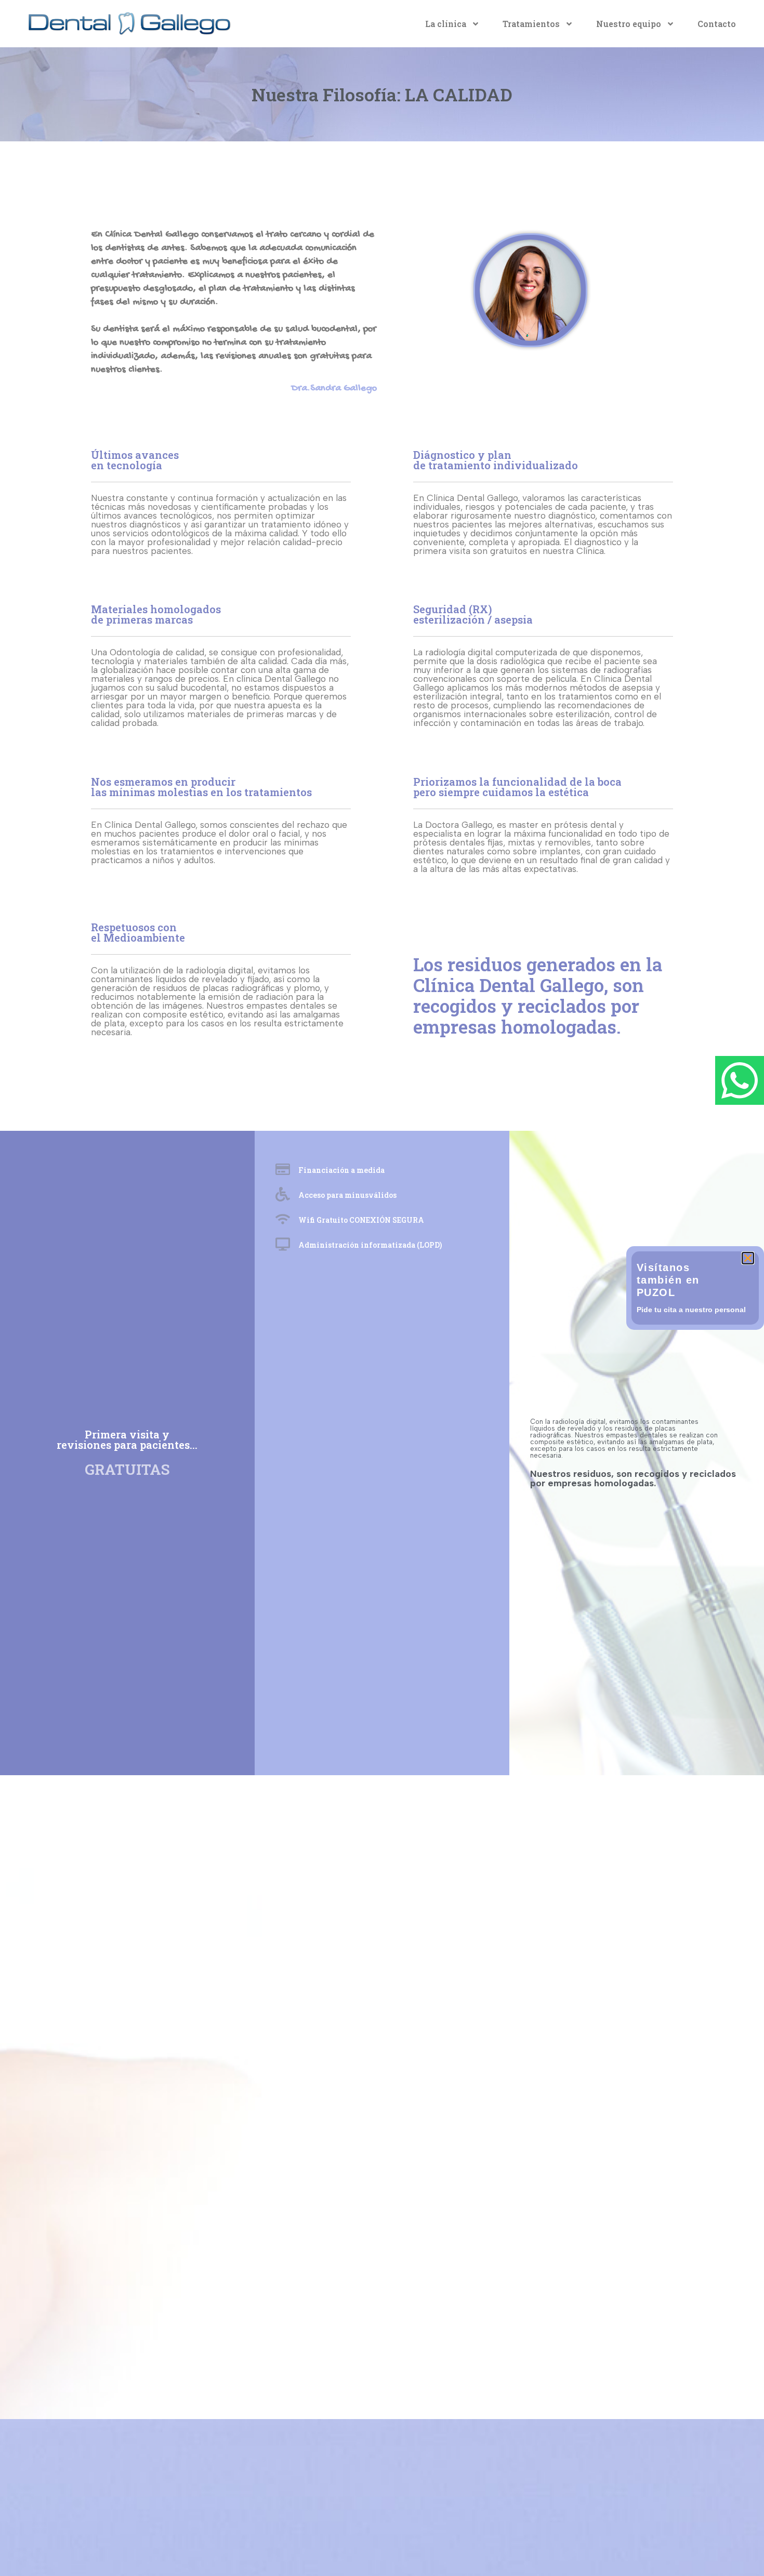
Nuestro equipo (629, 24)
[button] (748, 1258)
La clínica (446, 24)
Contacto (717, 24)
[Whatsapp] (740, 1080)
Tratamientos (531, 24)
